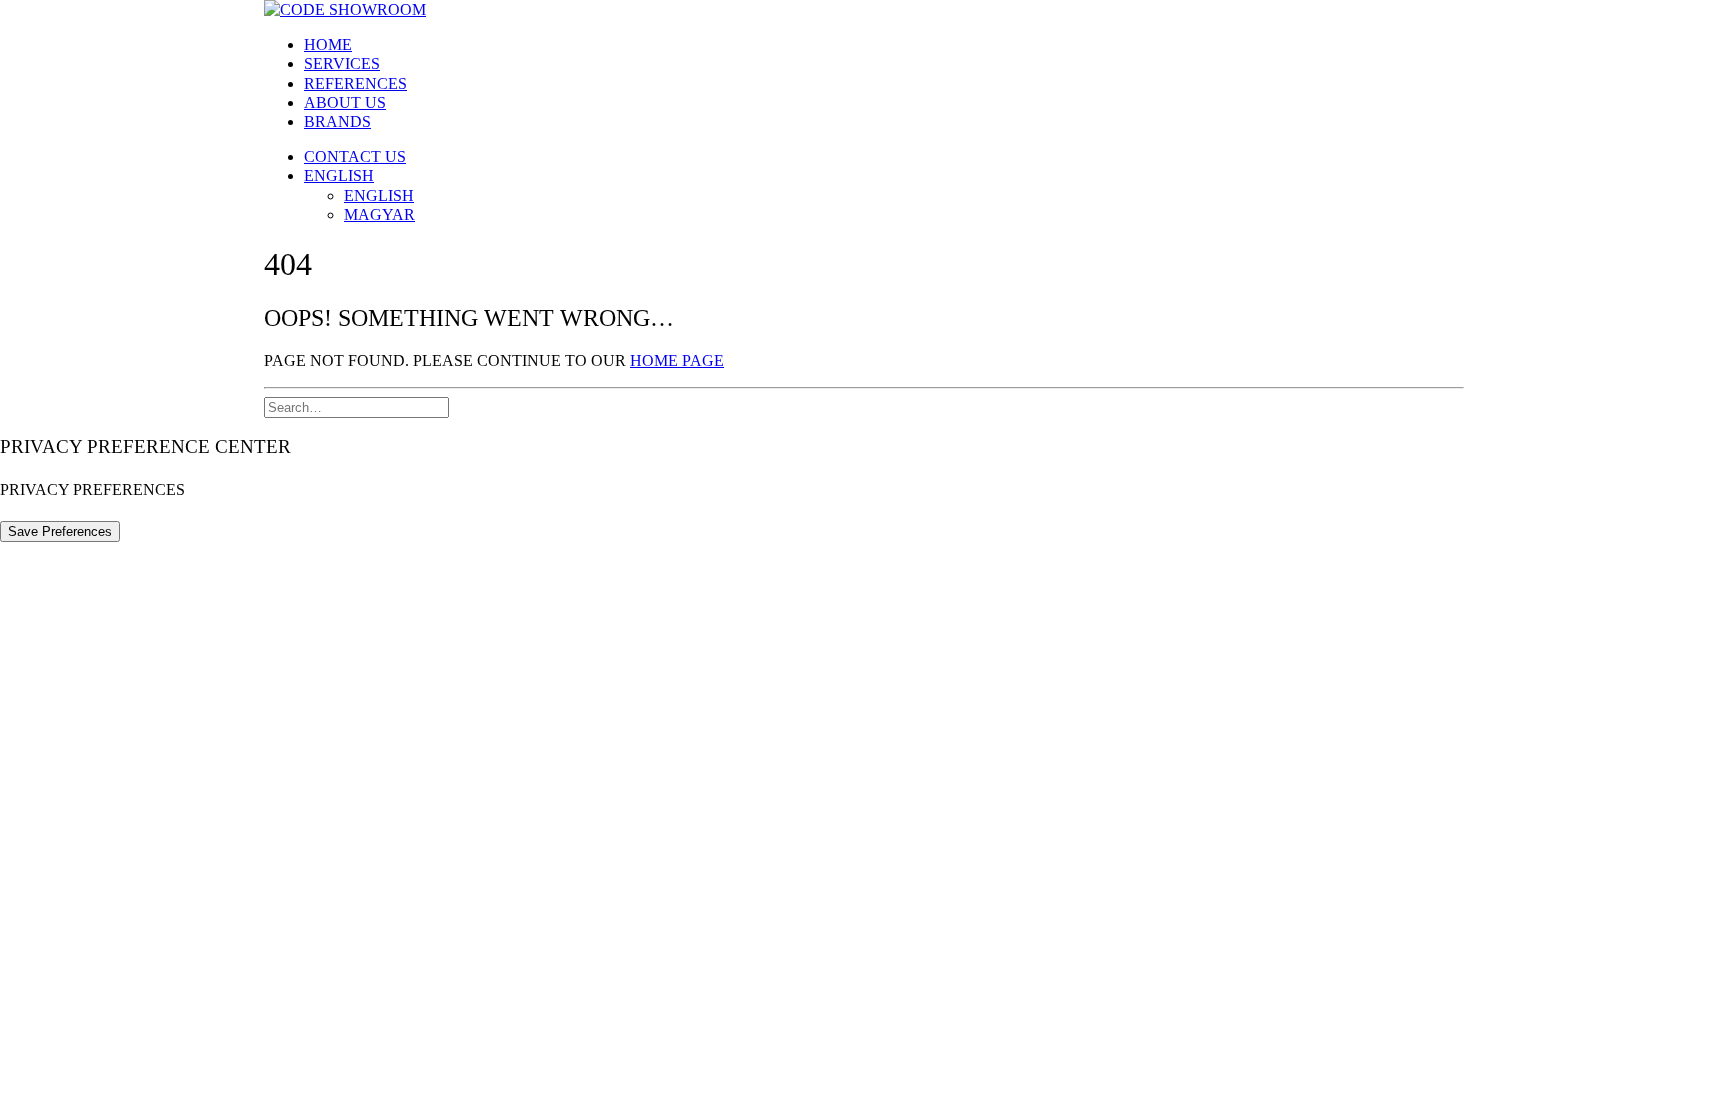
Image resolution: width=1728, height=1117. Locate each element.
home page (677, 360)
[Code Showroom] (864, 9)
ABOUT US (345, 102)
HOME (328, 44)
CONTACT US (355, 156)
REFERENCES (355, 83)
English (339, 175)
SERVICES (342, 63)
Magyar (379, 214)
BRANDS (337, 121)
